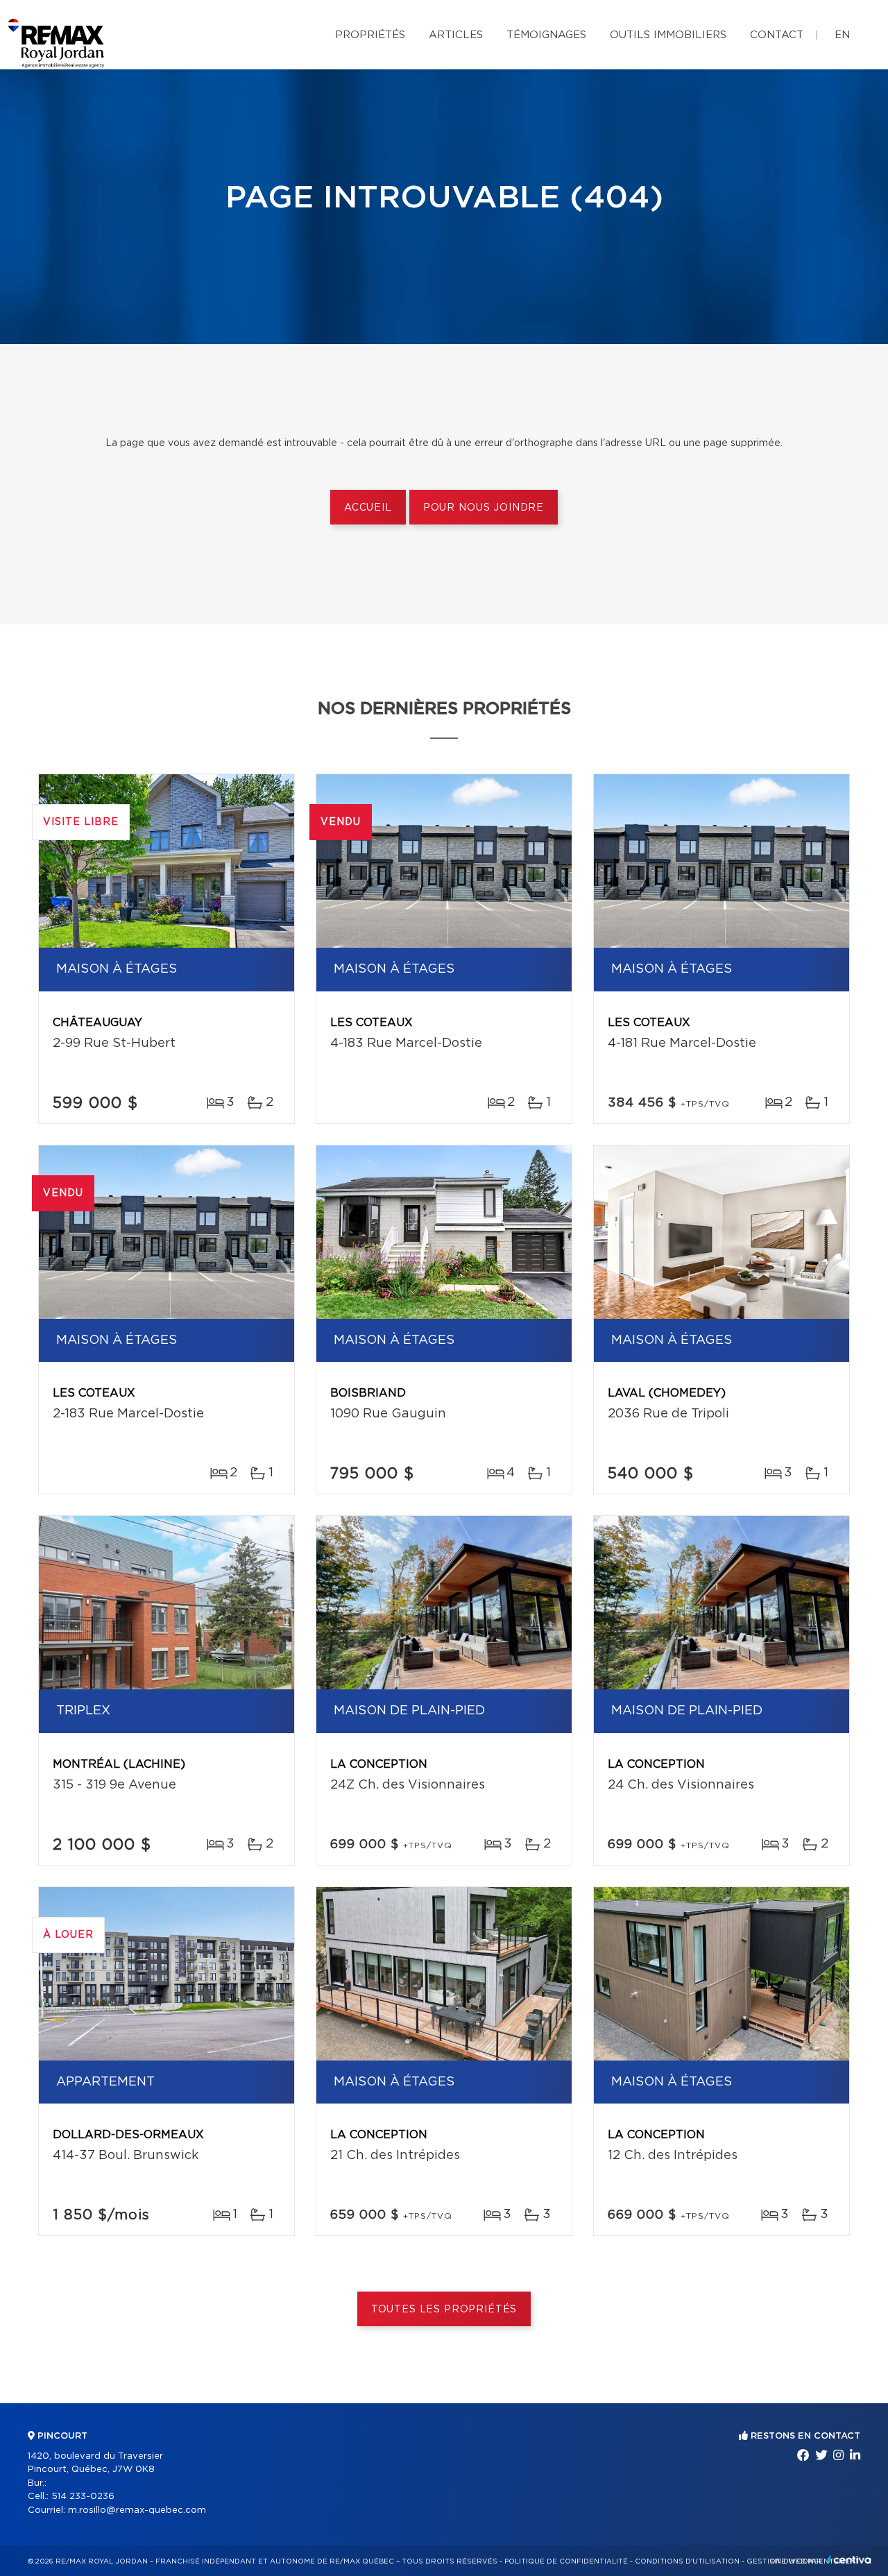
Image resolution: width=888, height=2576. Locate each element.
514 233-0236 (83, 2497)
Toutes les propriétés (444, 2310)
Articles (456, 35)
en (842, 35)
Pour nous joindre (484, 508)
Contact (777, 35)
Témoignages (546, 35)
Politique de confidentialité (566, 2561)
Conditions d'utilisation (687, 2561)
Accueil (368, 508)
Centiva (849, 2560)
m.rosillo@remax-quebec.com (137, 2510)
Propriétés (370, 35)
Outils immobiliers (668, 35)
